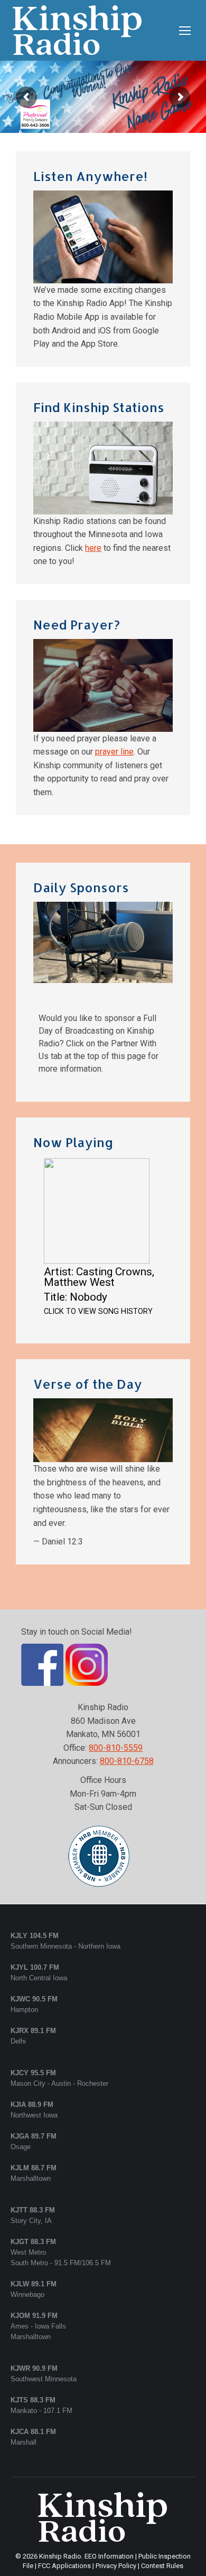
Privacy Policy (116, 2566)
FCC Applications (64, 2566)
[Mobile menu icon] (185, 31)
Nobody (88, 1297)
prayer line (114, 752)
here (93, 548)
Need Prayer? (77, 624)
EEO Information (109, 2556)
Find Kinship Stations (99, 407)
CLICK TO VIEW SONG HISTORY (98, 1311)
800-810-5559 (116, 1748)
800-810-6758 (127, 1761)
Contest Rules (162, 2566)
